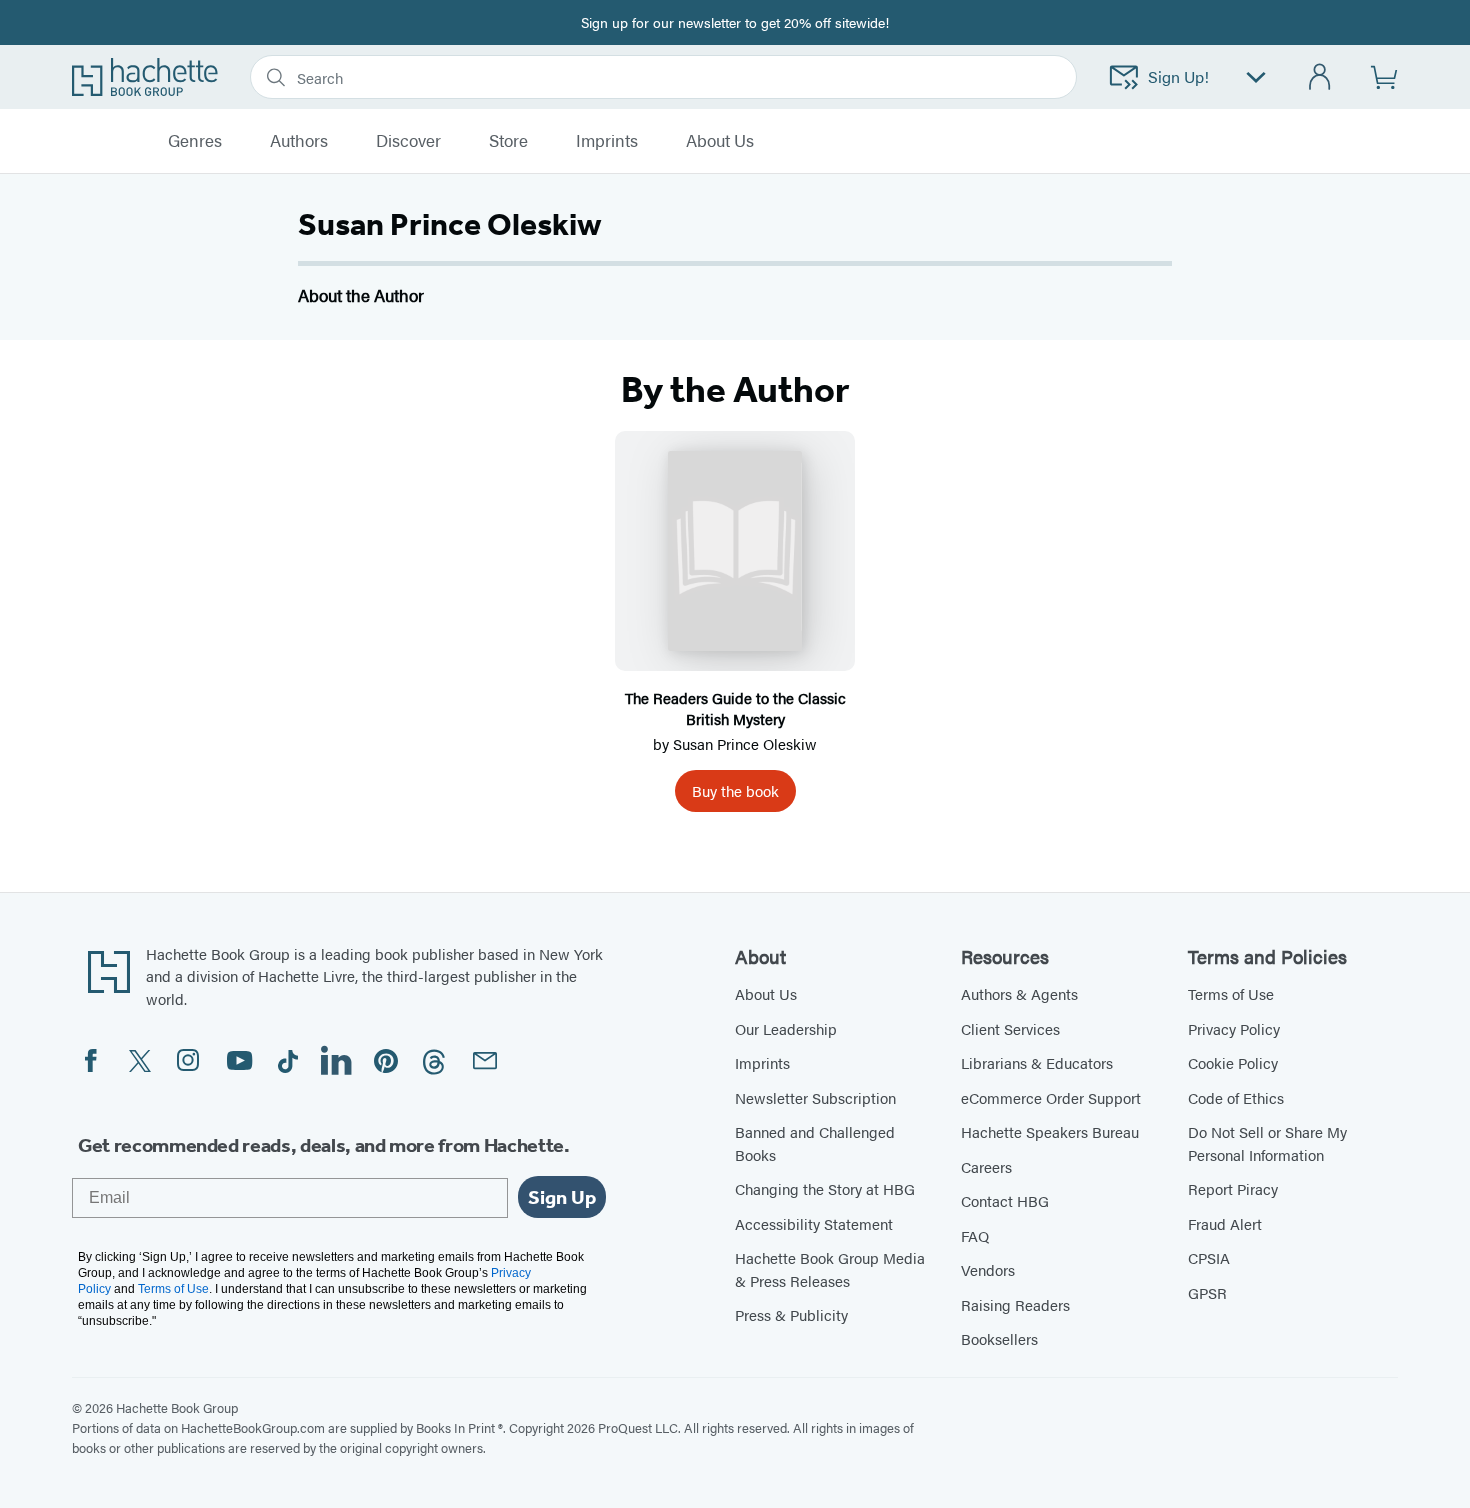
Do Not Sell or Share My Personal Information (1267, 1143)
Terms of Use (1231, 993)
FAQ (975, 1235)
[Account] (1320, 77)
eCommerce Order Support (1051, 1097)
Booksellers (999, 1338)
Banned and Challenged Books (815, 1143)
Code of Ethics (1236, 1097)
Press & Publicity (791, 1314)
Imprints (607, 141)
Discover (408, 141)
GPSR (1207, 1292)
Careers (986, 1166)
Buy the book (735, 790)
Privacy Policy (1234, 1028)
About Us (766, 993)
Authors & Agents (1019, 993)
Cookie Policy (1233, 1062)
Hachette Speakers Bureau (1050, 1131)
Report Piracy (1233, 1188)
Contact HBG (1005, 1200)
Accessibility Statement (814, 1223)
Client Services (1010, 1028)
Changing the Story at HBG (825, 1188)
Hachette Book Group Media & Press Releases (830, 1269)
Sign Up (562, 1197)
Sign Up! (1178, 76)
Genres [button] (195, 141)
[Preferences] (1256, 77)
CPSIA (1209, 1257)
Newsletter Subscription (815, 1097)
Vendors (988, 1269)
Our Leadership (786, 1028)
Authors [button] (299, 141)
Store (508, 141)
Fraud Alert (1225, 1223)
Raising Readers (1015, 1304)
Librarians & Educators (1037, 1062)
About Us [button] (720, 141)
